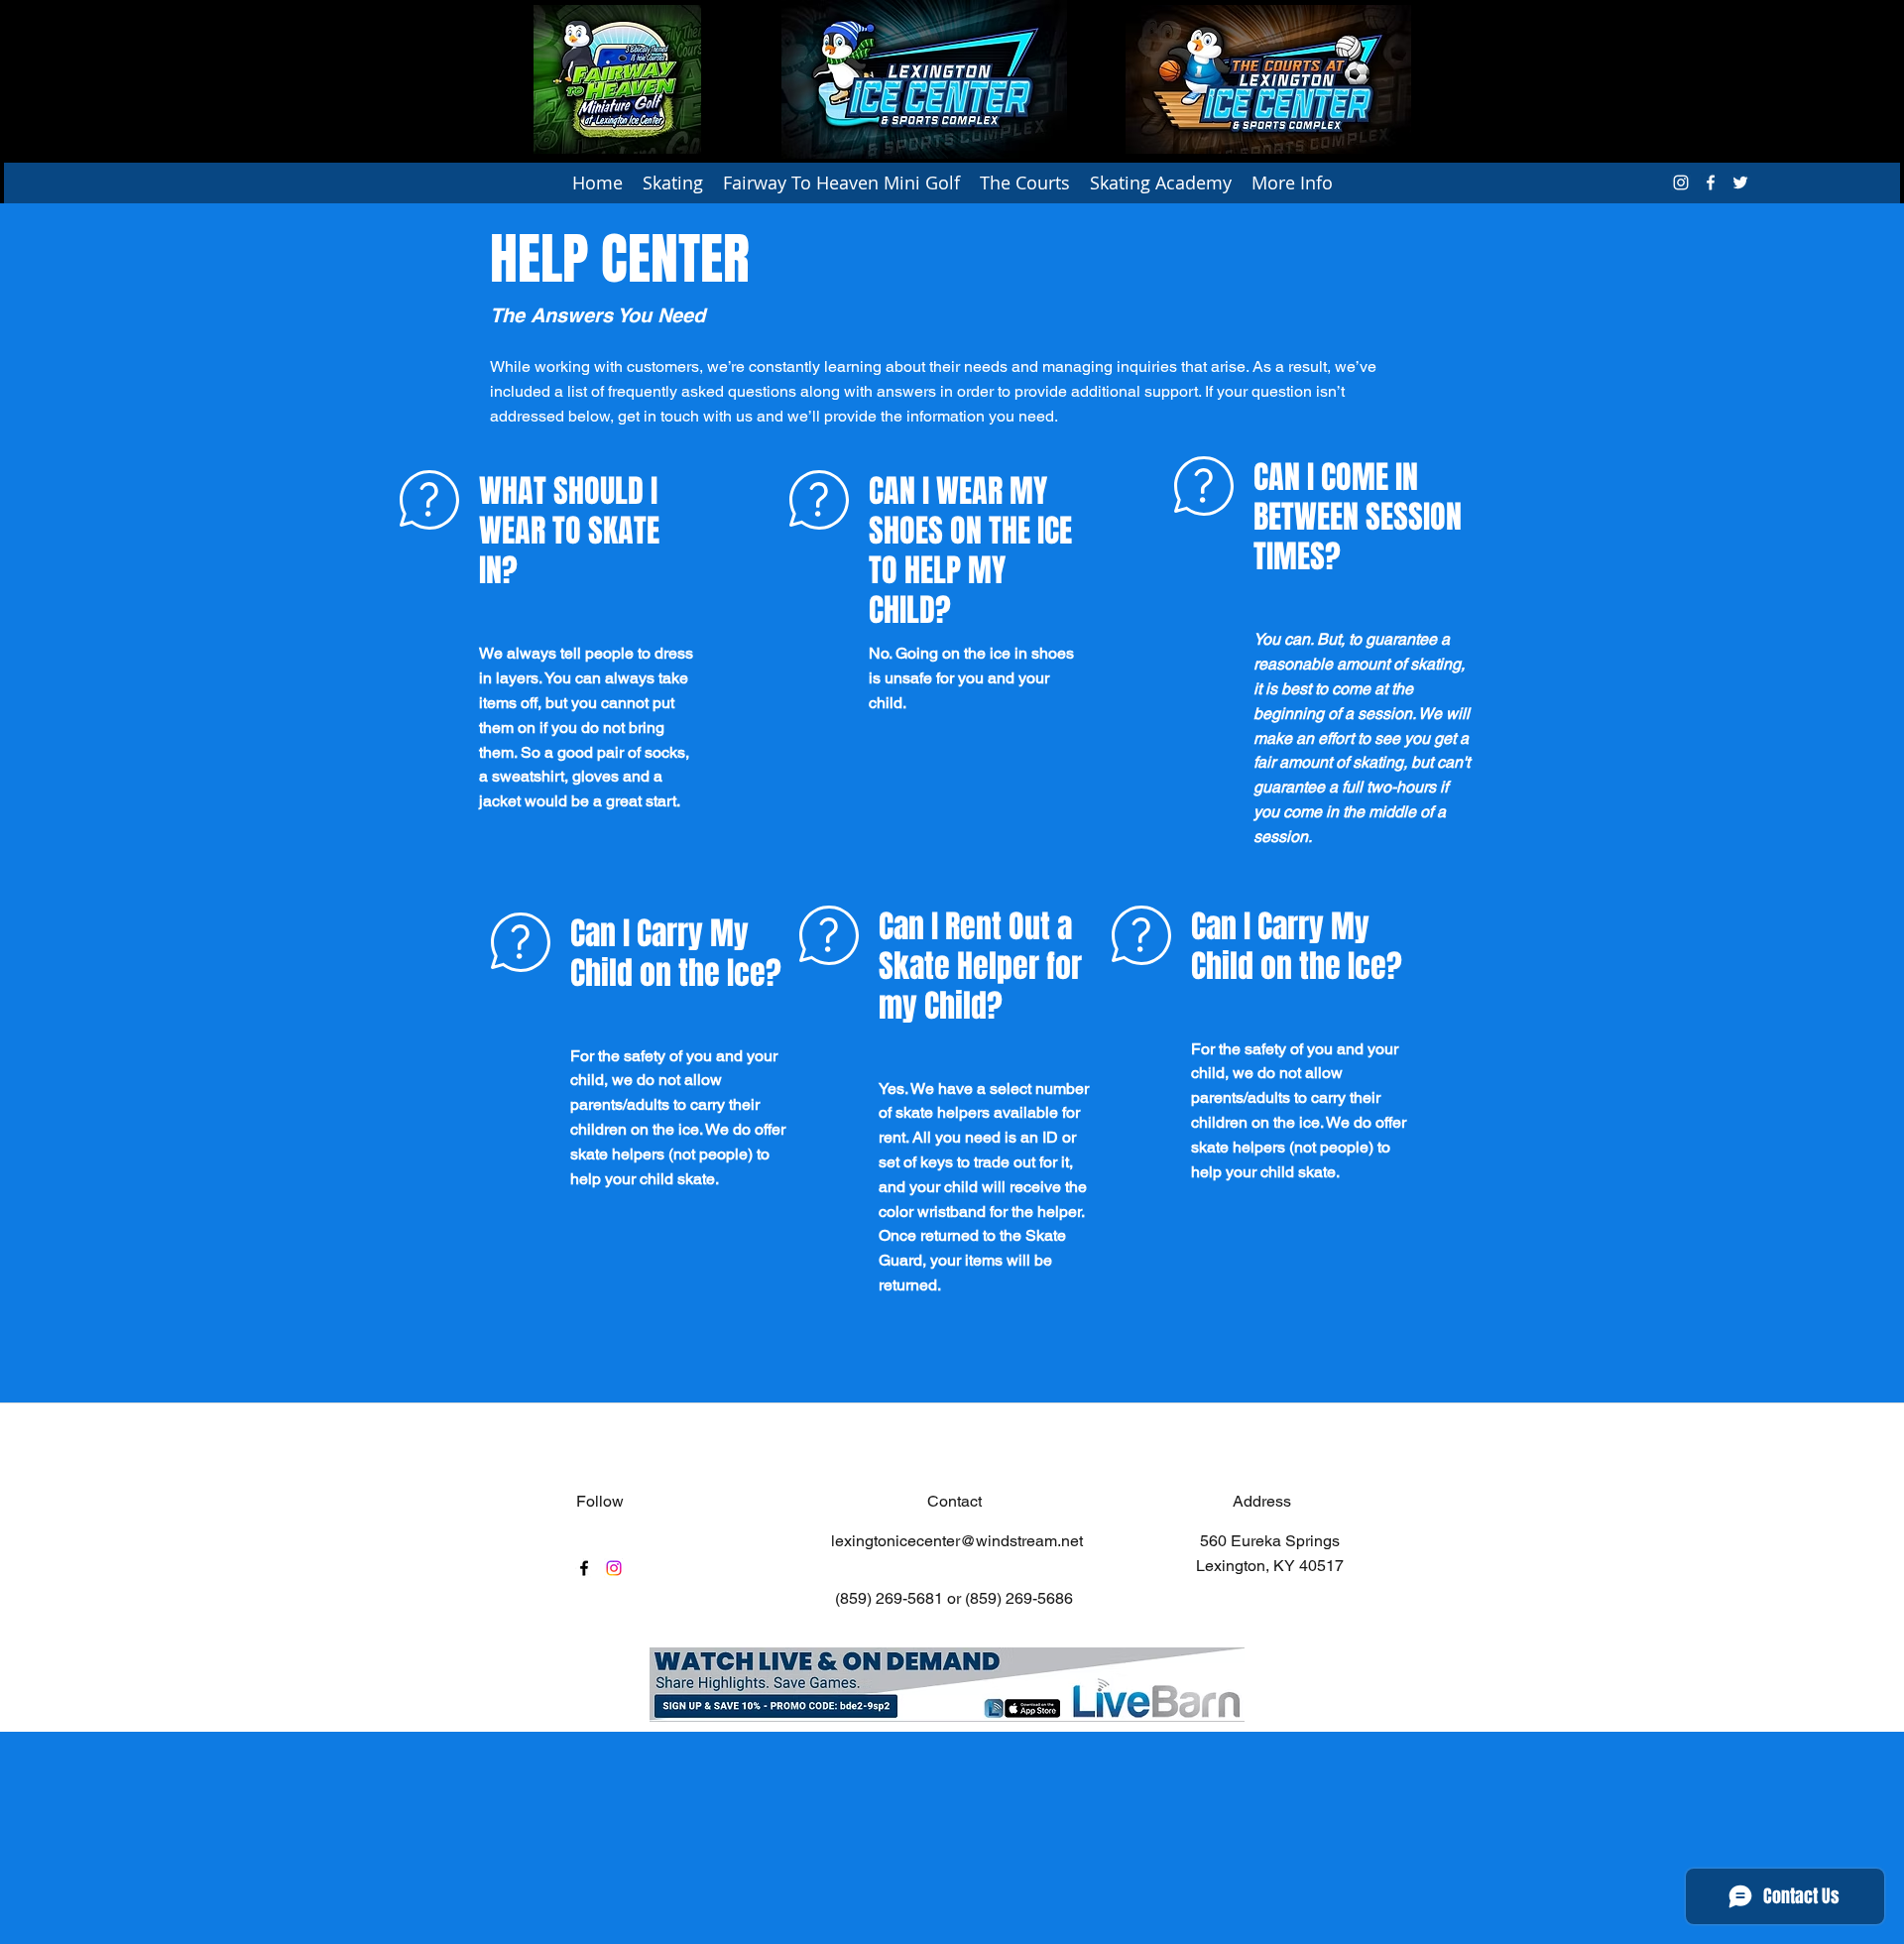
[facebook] (1711, 182)
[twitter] (1740, 182)
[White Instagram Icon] (1681, 182)
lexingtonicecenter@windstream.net (957, 1541)
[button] (673, 182)
